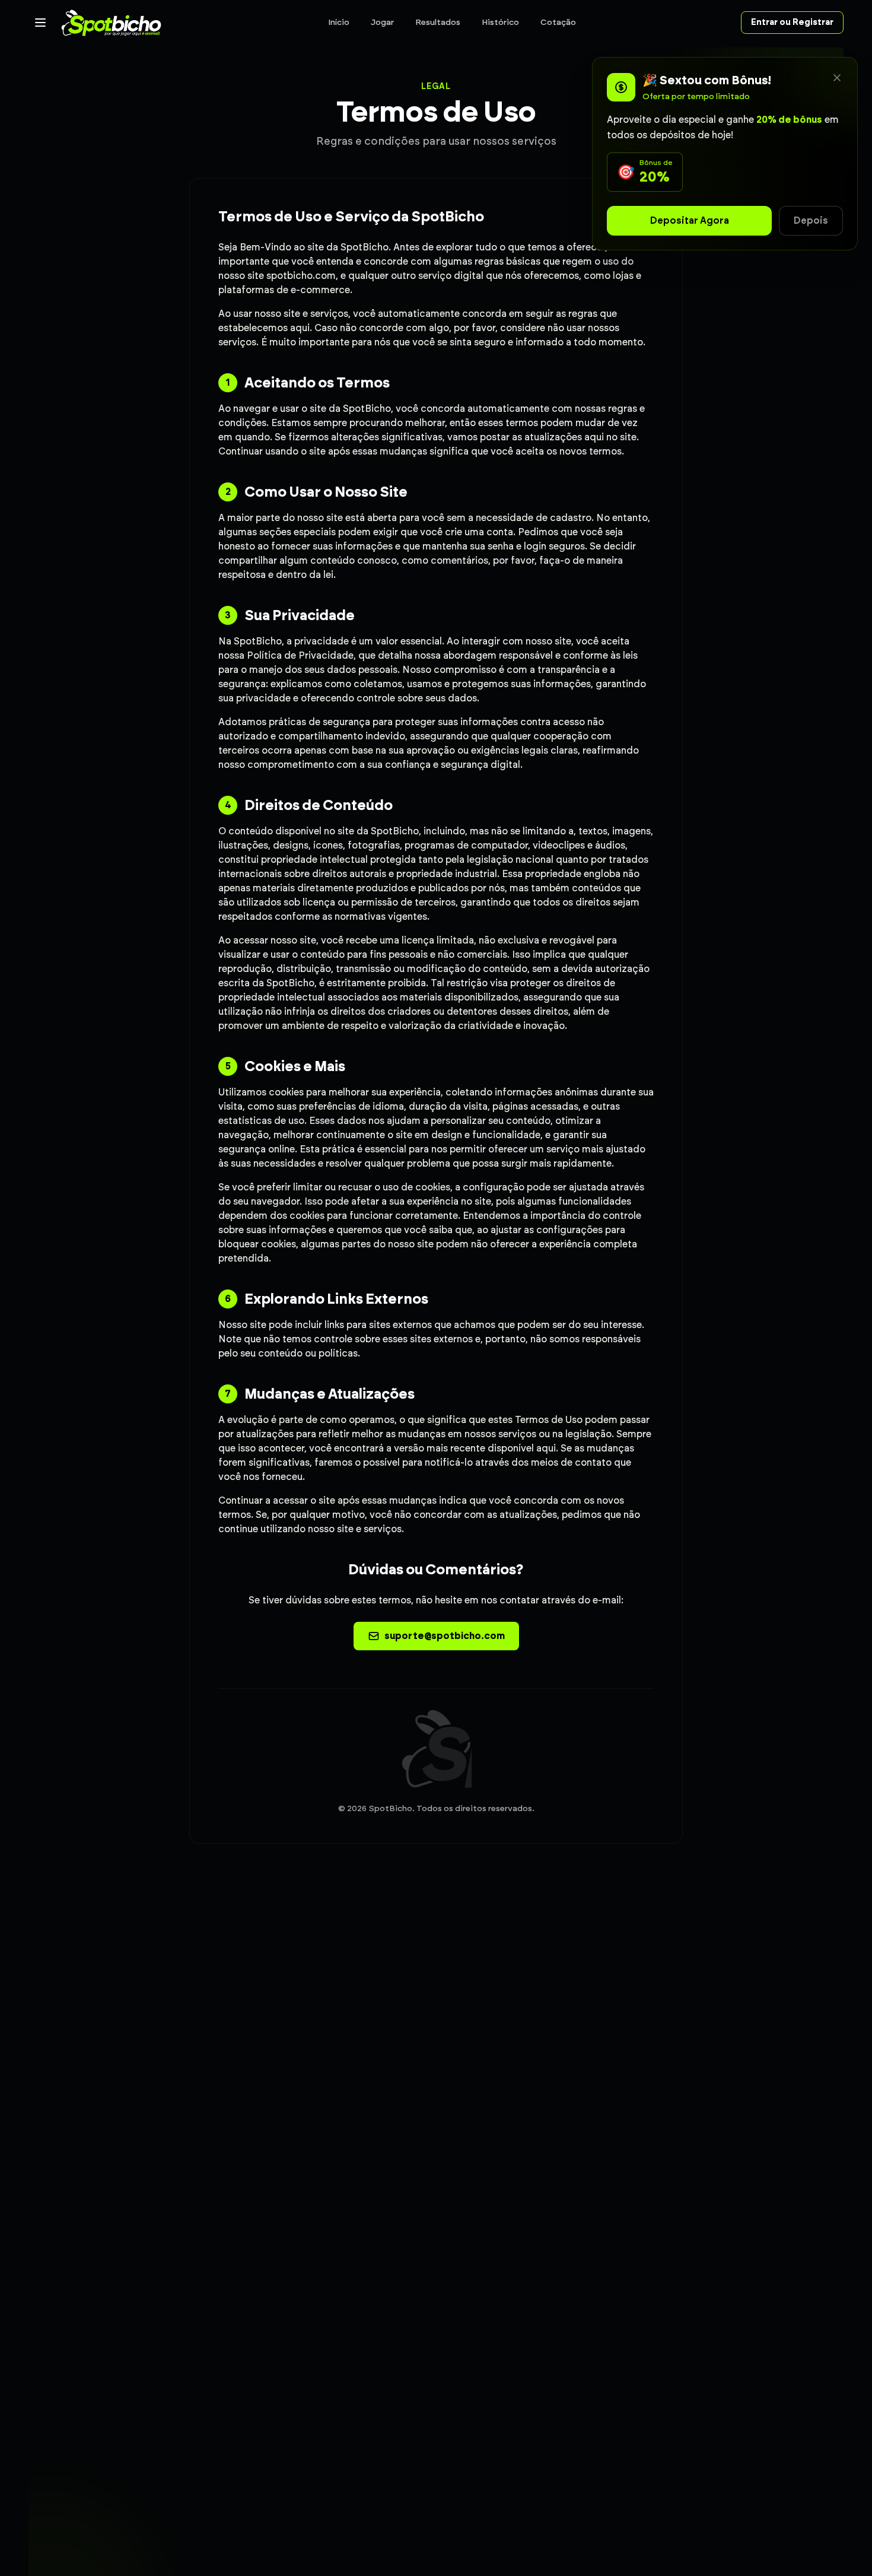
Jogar (382, 22)
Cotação (558, 22)
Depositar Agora (690, 220)
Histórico (500, 22)
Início (339, 22)
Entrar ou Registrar (792, 22)
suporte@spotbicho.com (445, 1636)
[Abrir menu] (40, 23)
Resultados (438, 22)
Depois (811, 220)
